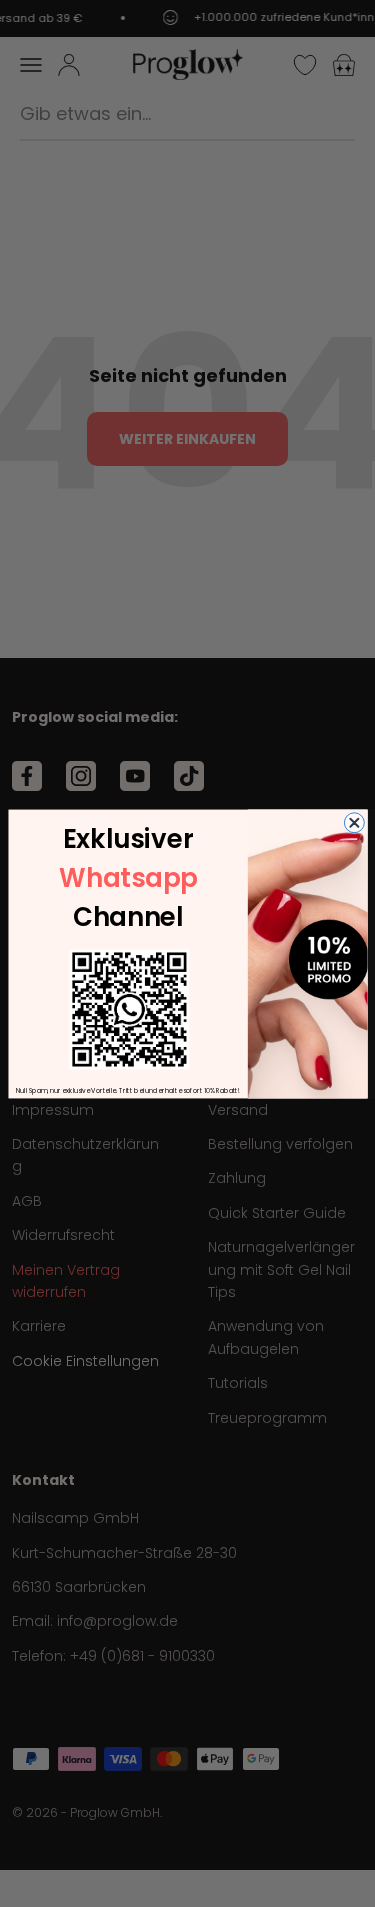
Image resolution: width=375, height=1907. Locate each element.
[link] (129, 1009)
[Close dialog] (354, 822)
